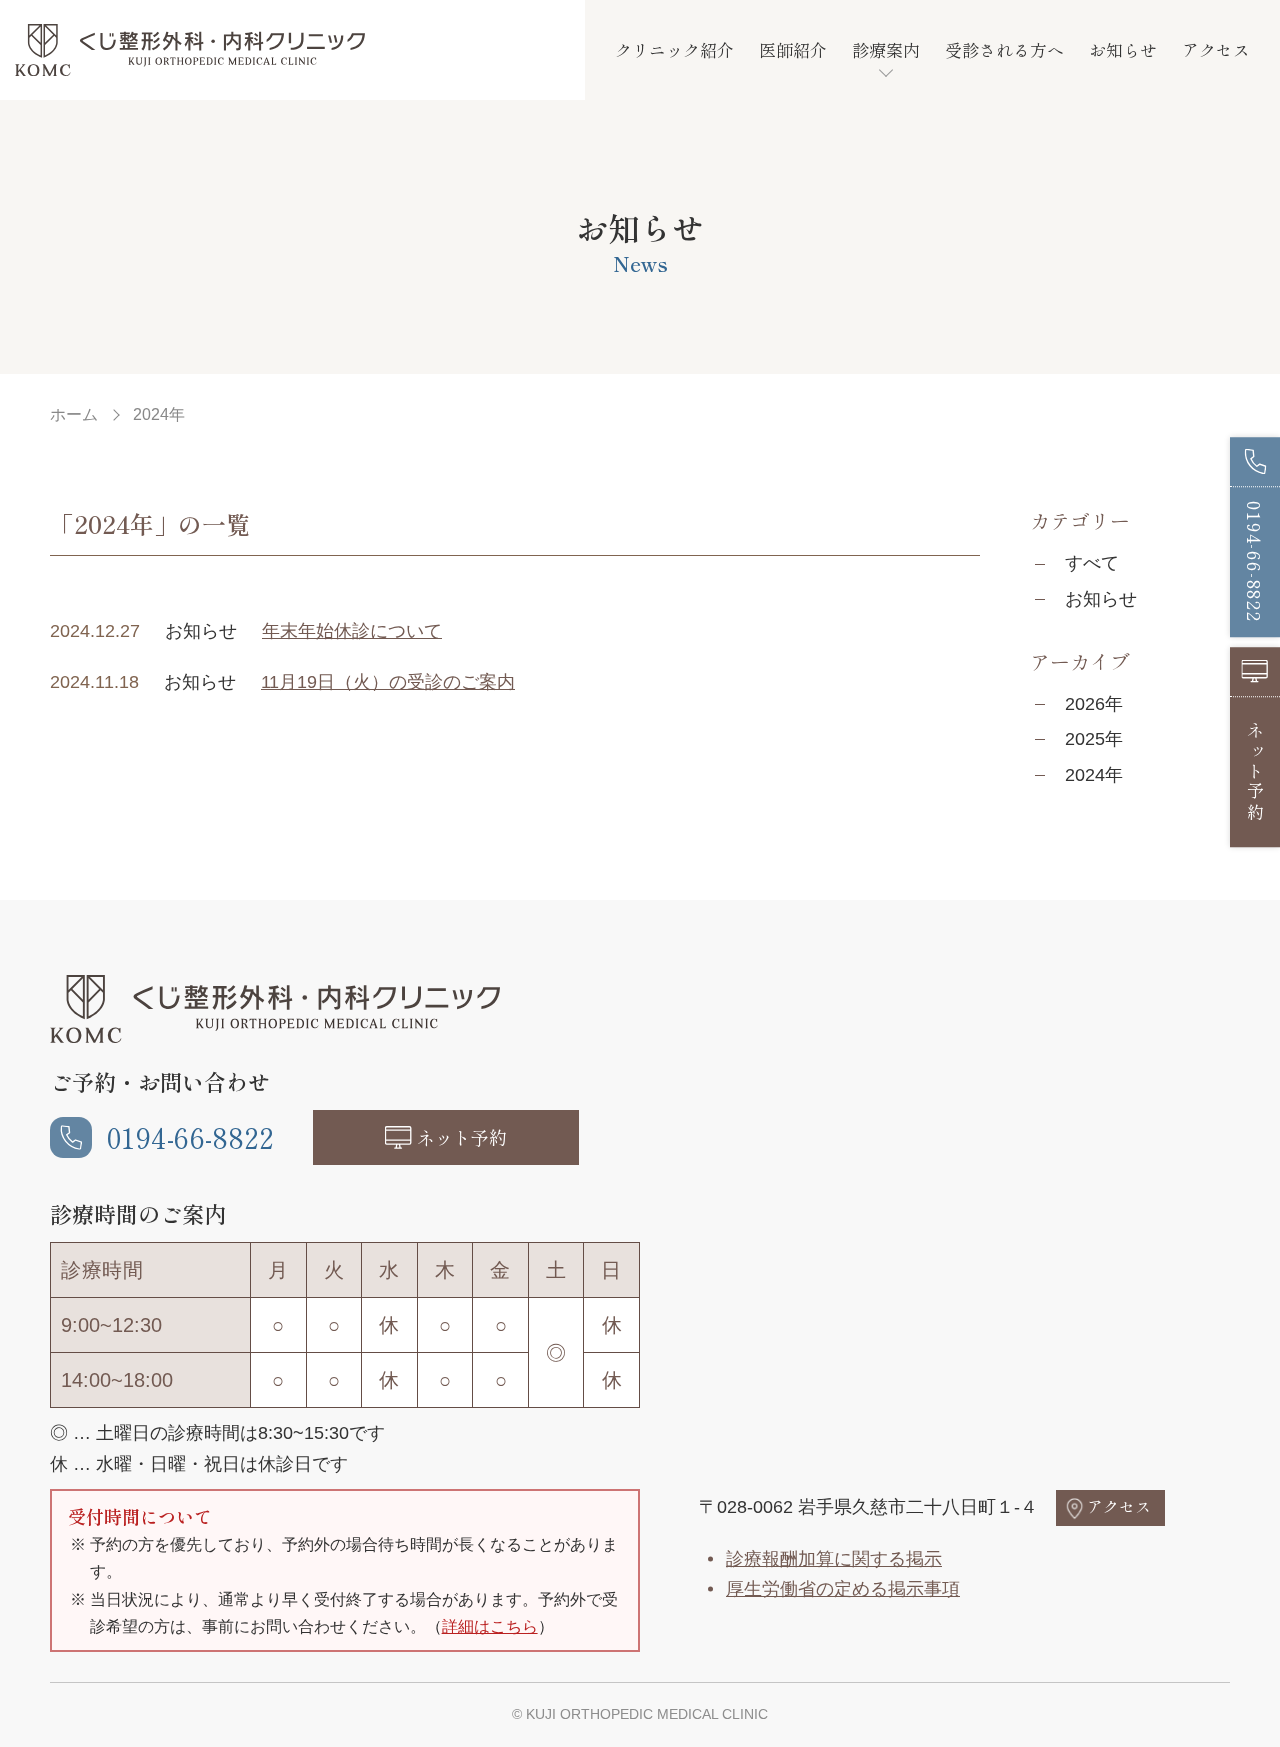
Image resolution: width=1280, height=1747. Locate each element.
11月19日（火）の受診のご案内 (388, 682)
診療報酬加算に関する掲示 (834, 1559)
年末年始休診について (352, 631)
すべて (1092, 563)
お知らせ (1123, 49)
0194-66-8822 (190, 1137)
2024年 (1094, 775)
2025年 (1094, 739)
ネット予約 (462, 1137)
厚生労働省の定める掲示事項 (843, 1589)
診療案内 (886, 49)
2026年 (1094, 704)
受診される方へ (1004, 49)
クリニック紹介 (674, 49)
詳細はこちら (490, 1626)
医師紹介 (793, 49)
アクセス (1216, 49)
